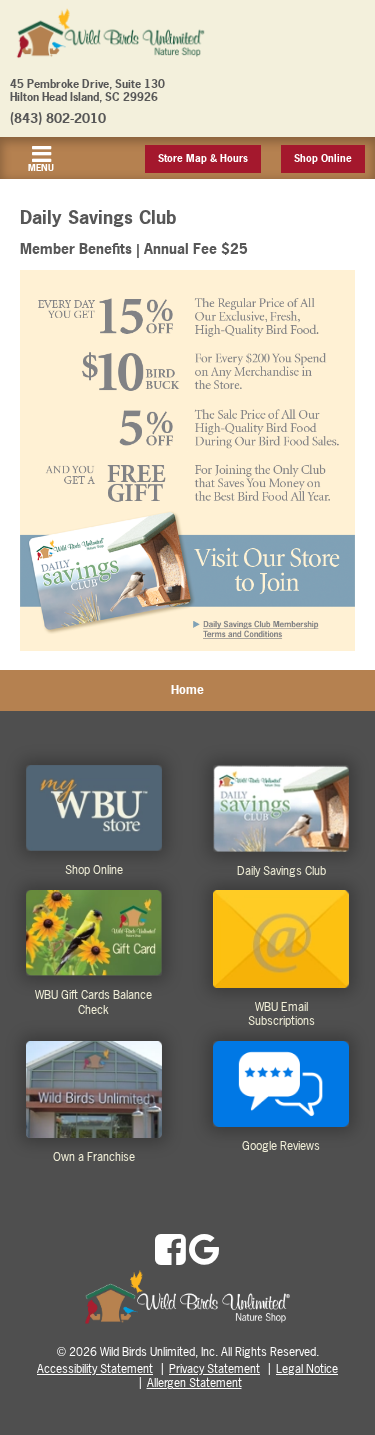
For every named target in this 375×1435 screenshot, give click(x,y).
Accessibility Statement (95, 1369)
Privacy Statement (214, 1369)
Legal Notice (307, 1369)
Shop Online (323, 158)
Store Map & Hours (203, 158)
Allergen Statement (194, 1383)
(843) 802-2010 (58, 118)
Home (187, 690)
